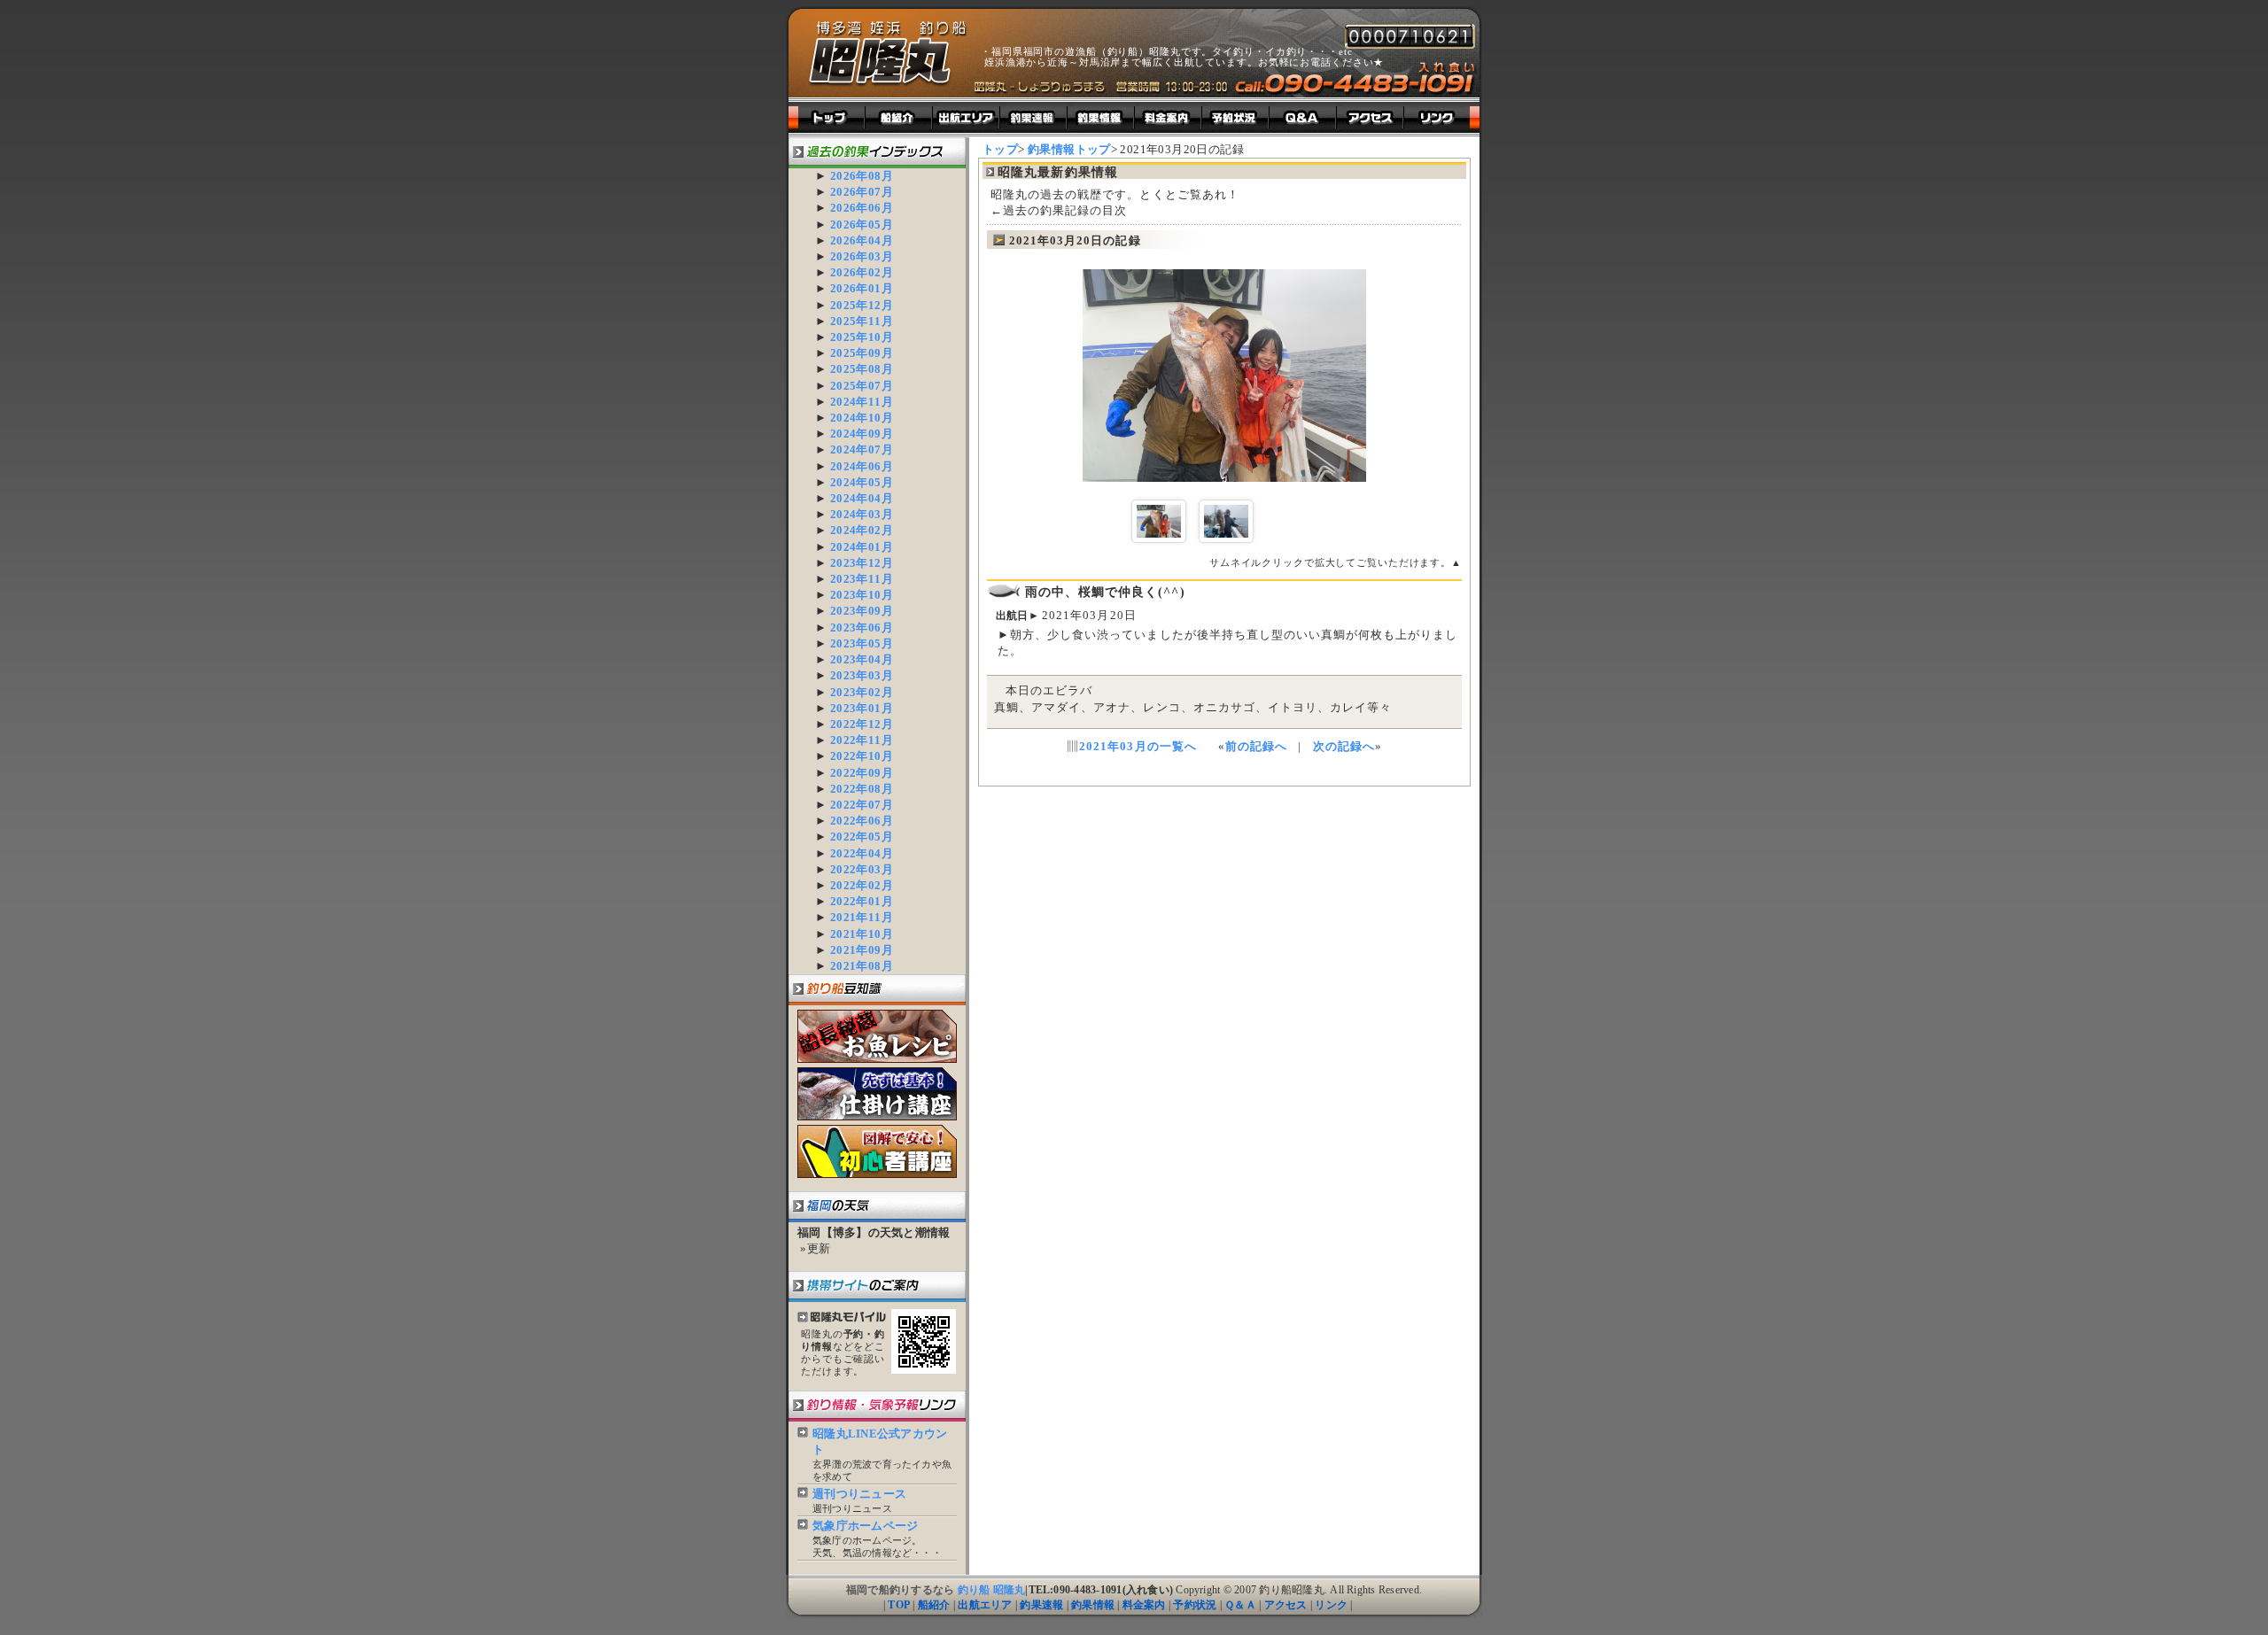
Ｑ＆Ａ (1240, 1605)
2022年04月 (862, 853)
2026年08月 (862, 176)
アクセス (1286, 1605)
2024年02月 (862, 530)
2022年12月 (862, 724)
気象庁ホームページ (865, 1526)
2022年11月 (862, 740)
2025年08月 (862, 369)
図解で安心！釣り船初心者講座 (877, 1151)
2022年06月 (862, 821)
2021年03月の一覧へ (1138, 746)
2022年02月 (862, 885)
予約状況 (1195, 1605)
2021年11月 (862, 917)
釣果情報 (1093, 1605)
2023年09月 (862, 611)
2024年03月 (862, 514)
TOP (899, 1605)
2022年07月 (862, 805)
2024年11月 (862, 402)
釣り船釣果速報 (1034, 117)
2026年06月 (862, 208)
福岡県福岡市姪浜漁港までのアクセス (1371, 117)
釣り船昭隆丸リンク (1442, 117)
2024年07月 (862, 449)
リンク (1331, 1605)
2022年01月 (862, 901)
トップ (827, 117)
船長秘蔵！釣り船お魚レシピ (877, 1036)
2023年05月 (862, 643)
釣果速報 (1041, 1605)
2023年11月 (862, 579)
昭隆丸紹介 (899, 117)
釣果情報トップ (1069, 149)
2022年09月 (862, 773)
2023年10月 (862, 595)
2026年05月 (862, 225)
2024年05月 (862, 482)
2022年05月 (862, 837)
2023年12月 (862, 563)
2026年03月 (862, 256)
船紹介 (934, 1605)
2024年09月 (862, 434)
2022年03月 (862, 869)
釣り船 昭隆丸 (992, 1590)
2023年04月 (862, 659)
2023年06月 (862, 628)
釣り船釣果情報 (1101, 117)
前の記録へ (1256, 746)
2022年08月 (862, 789)
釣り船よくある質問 (1303, 117)
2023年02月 (862, 692)
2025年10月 (862, 337)
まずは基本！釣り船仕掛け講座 (877, 1094)
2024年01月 (862, 547)
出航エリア (967, 117)
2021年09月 (862, 950)
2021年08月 (862, 966)
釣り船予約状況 (1236, 117)
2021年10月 (862, 934)
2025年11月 (862, 321)
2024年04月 (862, 498)
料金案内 (1144, 1605)
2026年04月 (862, 240)
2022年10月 (862, 756)
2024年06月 (862, 466)
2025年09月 (862, 353)
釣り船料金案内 (1169, 117)
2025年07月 (862, 386)
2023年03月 (862, 675)
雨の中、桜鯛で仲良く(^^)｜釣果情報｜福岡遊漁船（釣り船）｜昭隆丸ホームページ (888, 54)
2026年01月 (862, 288)
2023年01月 (862, 708)
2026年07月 (862, 192)
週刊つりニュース (859, 1494)
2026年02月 (862, 272)
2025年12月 (862, 305)
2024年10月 (862, 418)
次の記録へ (1344, 746)
